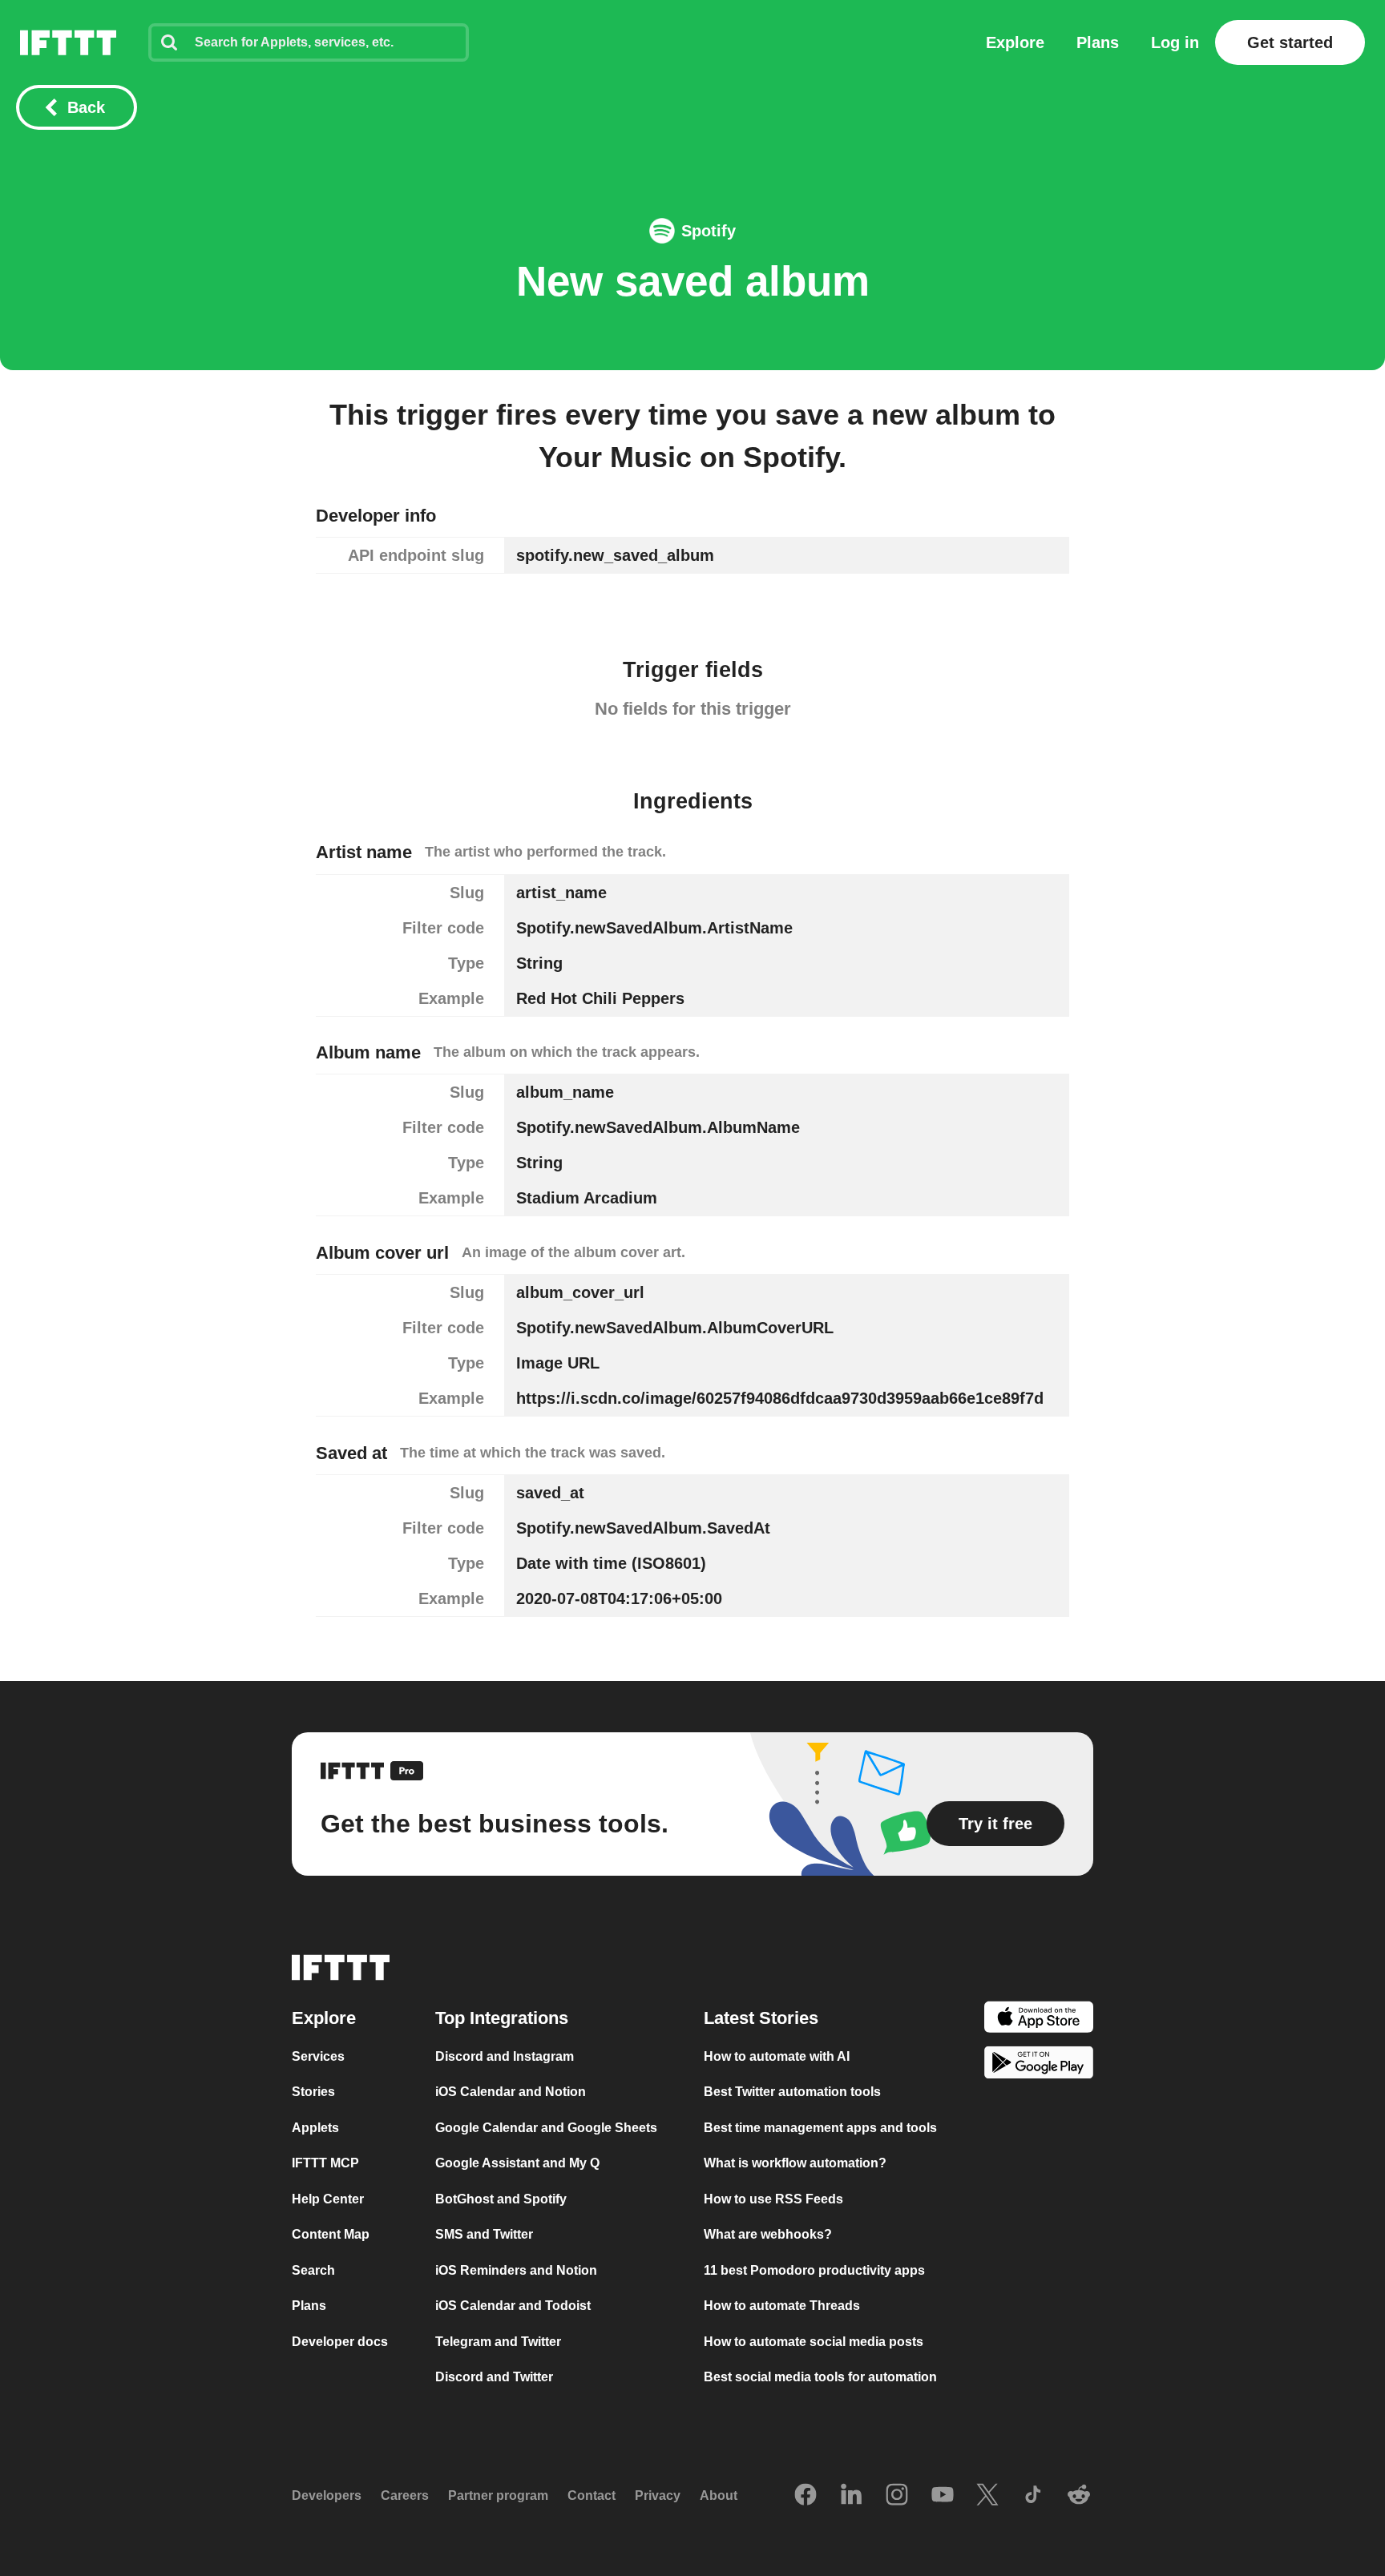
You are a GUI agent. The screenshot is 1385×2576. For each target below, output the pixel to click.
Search (313, 2270)
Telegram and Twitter (498, 2342)
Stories (313, 2092)
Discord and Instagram (505, 2056)
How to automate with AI (777, 2056)
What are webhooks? (768, 2234)
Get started (1290, 42)
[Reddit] (1079, 2496)
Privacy (658, 2495)
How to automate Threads (782, 2306)
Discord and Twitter (494, 2377)
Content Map (331, 2234)
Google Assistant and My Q (517, 2163)
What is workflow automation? (795, 2163)
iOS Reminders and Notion (516, 2270)
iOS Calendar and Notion (511, 2092)
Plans (1098, 42)
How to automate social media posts (814, 2342)
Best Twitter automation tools (792, 2092)
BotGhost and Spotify (501, 2199)
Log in (1175, 42)
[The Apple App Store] (1039, 2020)
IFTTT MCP (325, 2163)
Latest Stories (761, 2018)
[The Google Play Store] (1039, 2065)
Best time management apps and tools (820, 2128)
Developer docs (340, 2342)
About (719, 2495)
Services (318, 2056)
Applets (315, 2128)
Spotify (709, 231)
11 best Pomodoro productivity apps (814, 2270)
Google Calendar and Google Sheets (546, 2128)
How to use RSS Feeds (773, 2199)
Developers (327, 2495)
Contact (592, 2495)
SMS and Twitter (484, 2234)
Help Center (328, 2199)
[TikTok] (1033, 2496)
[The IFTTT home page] (68, 42)
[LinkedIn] (851, 2496)
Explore (1015, 42)
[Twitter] (987, 2496)
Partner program (498, 2495)
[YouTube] (943, 2496)
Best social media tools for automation (820, 2377)
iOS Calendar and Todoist (513, 2306)
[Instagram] (897, 2496)
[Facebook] (806, 2496)
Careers (405, 2495)
